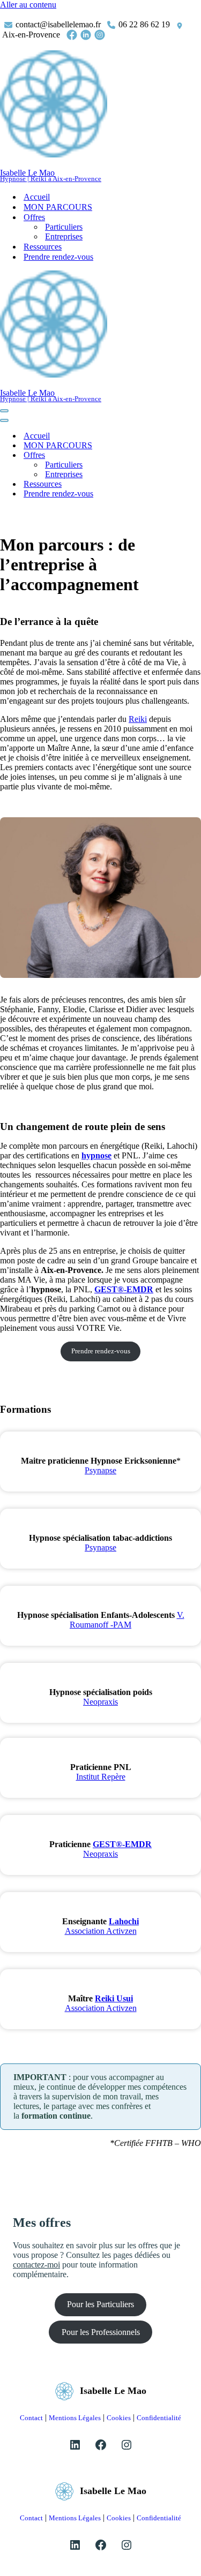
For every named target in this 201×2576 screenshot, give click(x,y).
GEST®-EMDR (124, 1289)
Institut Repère (101, 1777)
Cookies (119, 2418)
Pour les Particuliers (100, 2304)
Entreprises (64, 236)
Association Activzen (101, 1931)
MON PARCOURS (58, 207)
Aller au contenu (28, 5)
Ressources (43, 247)
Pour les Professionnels (101, 2332)
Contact (31, 2418)
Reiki (138, 719)
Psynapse (100, 1470)
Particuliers (64, 227)
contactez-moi (36, 2265)
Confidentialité (159, 2418)
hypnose (96, 1155)
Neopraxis (100, 1702)
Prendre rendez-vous (58, 257)
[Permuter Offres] (188, 455)
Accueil (37, 197)
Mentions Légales (75, 2418)
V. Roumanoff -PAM (127, 1620)
